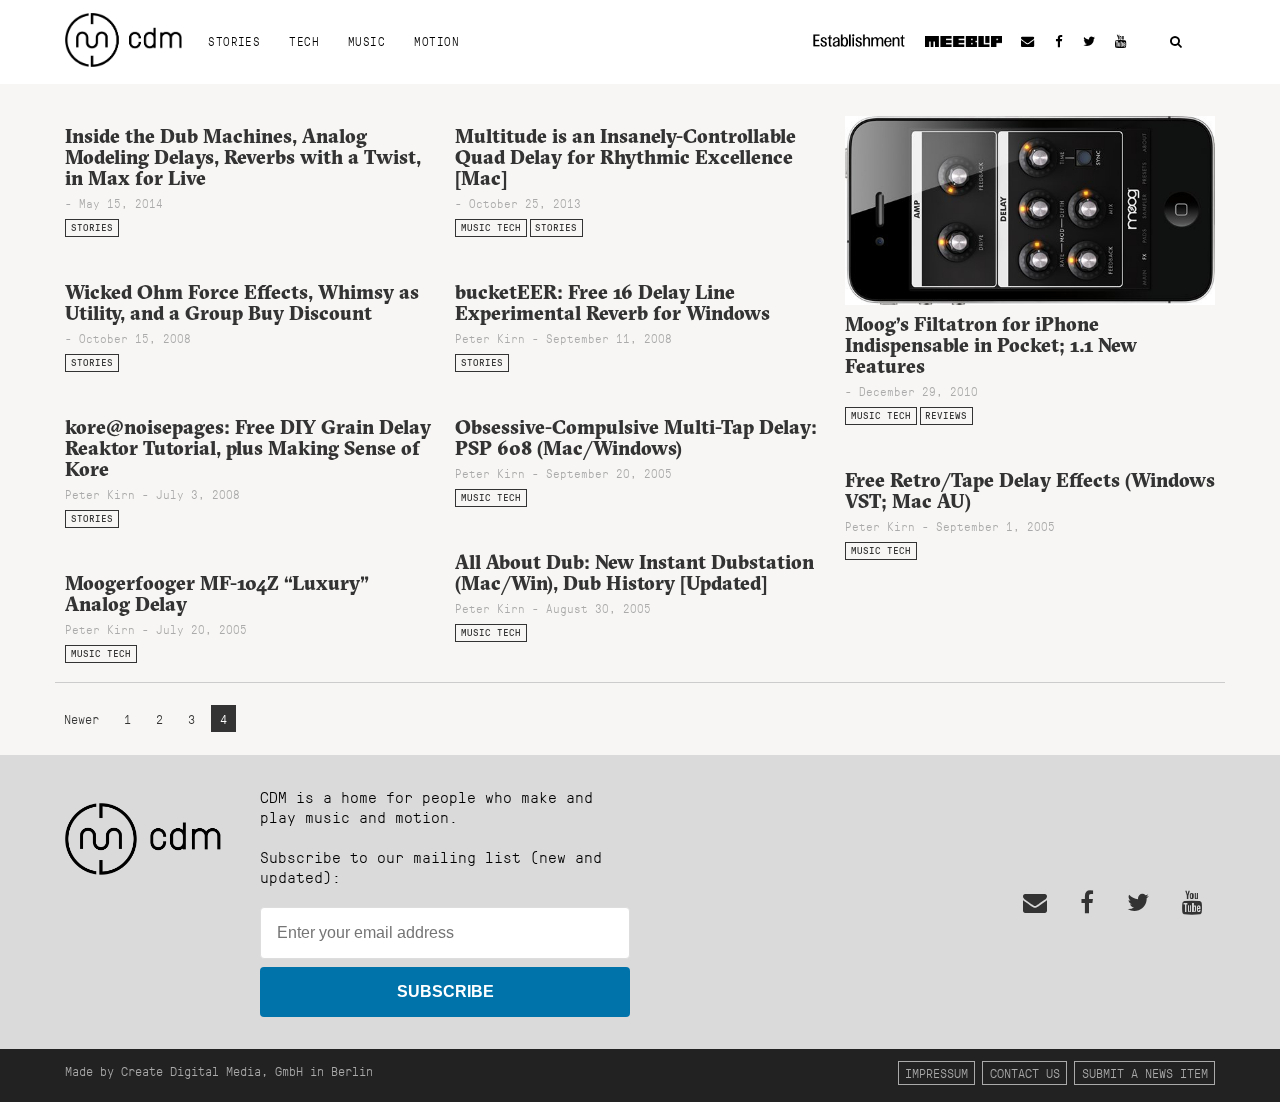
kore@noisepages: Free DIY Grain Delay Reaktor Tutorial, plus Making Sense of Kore (248, 448)
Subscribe (445, 991)
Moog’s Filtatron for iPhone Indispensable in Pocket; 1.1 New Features (991, 345)
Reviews (946, 415)
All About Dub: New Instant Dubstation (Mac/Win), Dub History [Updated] (634, 572)
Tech (304, 41)
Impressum (936, 1072)
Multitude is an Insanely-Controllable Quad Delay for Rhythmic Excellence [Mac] (625, 157)
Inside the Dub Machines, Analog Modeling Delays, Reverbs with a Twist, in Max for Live (243, 157)
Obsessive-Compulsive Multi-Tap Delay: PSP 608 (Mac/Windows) (636, 437)
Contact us (1025, 1072)
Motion (436, 41)
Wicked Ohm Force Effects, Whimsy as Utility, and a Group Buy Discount (242, 302)
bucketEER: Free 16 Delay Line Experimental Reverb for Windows (612, 302)
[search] (1176, 42)
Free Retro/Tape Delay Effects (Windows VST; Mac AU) (1030, 490)
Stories (234, 41)
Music (366, 41)
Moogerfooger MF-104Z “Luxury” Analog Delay (217, 593)
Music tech (491, 227)
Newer (85, 718)
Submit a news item (1145, 1072)
